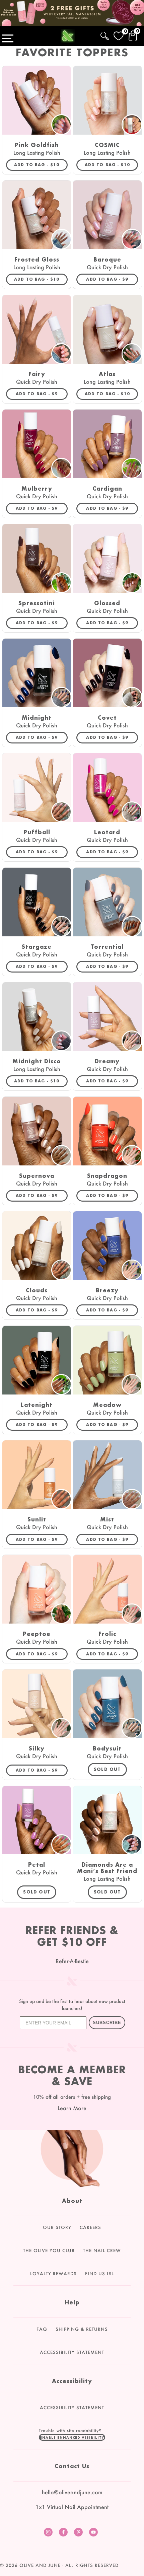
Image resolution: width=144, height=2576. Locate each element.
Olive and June (40, 2565)
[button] (72, 2437)
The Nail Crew (102, 2250)
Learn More (72, 2108)
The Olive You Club (49, 2250)
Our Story (57, 2227)
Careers (90, 2227)
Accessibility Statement (72, 2352)
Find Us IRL (99, 2274)
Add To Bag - (41, 164)
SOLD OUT (107, 1769)
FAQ (42, 2329)
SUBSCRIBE (107, 2023)
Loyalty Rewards (53, 2274)
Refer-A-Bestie (72, 1961)
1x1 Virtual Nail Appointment (72, 2507)
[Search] (105, 35)
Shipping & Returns (82, 2329)
